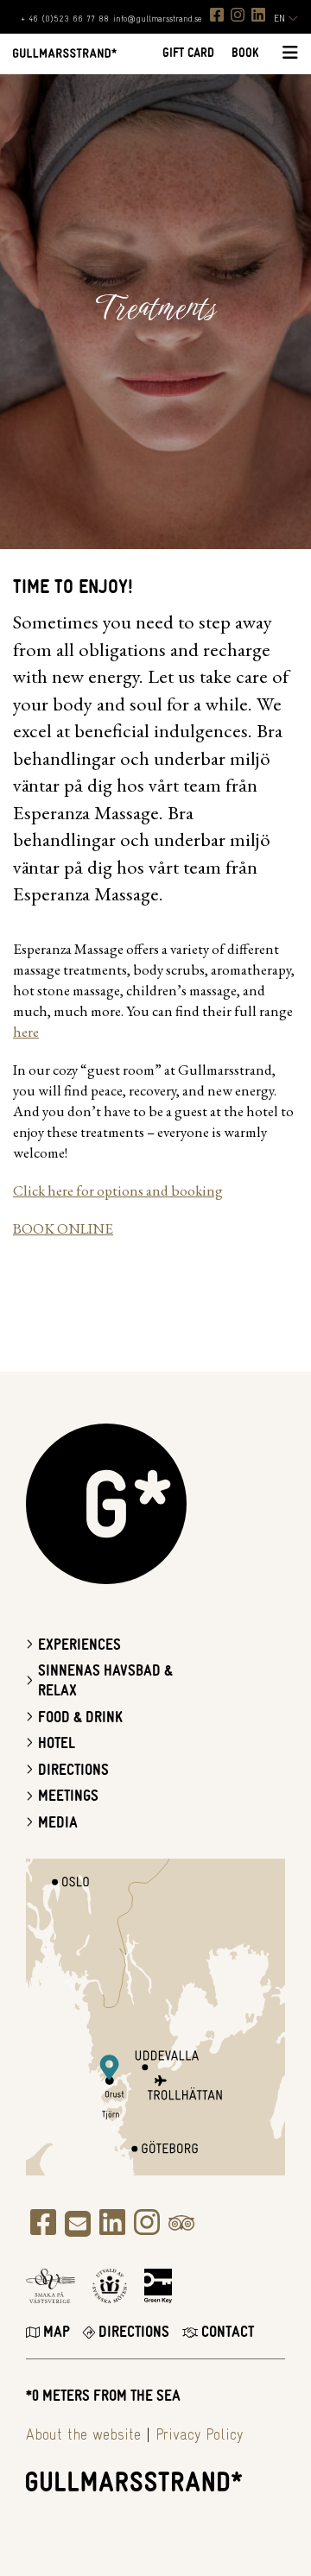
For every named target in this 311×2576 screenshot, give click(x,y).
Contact (226, 2332)
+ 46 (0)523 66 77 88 (65, 19)
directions (132, 2332)
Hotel (57, 1743)
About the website (83, 2435)
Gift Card (188, 53)
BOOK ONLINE (63, 1228)
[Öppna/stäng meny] (287, 54)
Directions (73, 1770)
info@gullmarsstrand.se (157, 19)
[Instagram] (238, 15)
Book (245, 53)
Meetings (68, 1796)
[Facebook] (217, 15)
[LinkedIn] (258, 15)
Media (58, 1823)
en (281, 19)
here (26, 1032)
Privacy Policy (199, 2435)
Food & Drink (80, 1717)
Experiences (79, 1645)
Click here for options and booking (118, 1190)
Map (55, 2332)
